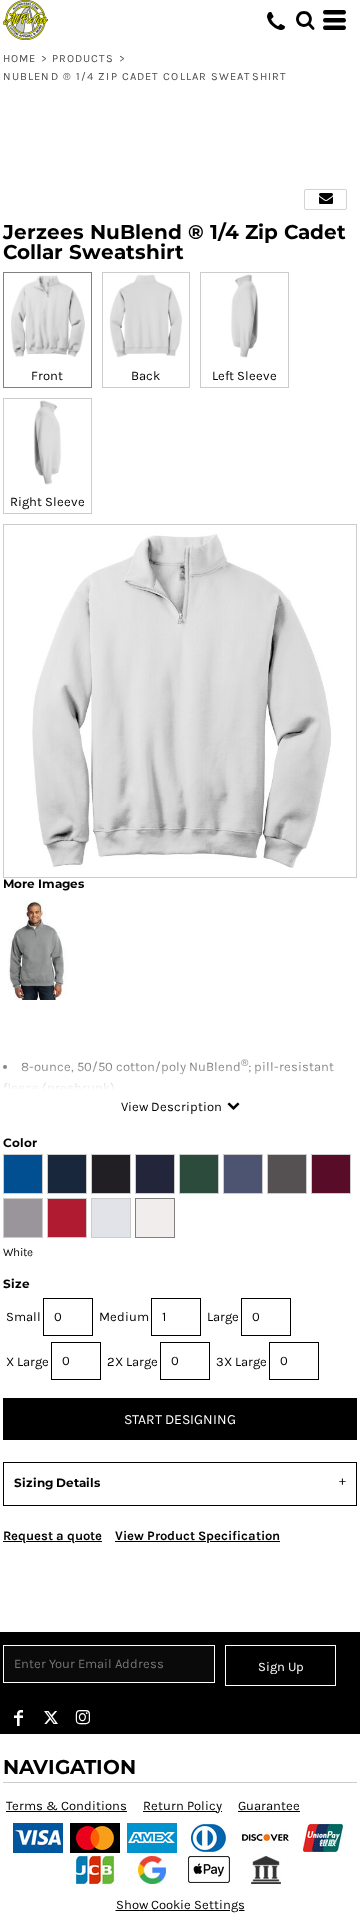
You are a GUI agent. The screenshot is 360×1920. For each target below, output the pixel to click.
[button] (305, 20)
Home (19, 58)
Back (145, 375)
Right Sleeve (47, 501)
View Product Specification (197, 1535)
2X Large (132, 1361)
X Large (27, 1361)
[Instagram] (83, 1718)
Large (223, 1316)
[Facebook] (19, 1718)
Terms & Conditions (66, 1805)
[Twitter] (51, 1718)
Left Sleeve (244, 375)
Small (23, 1316)
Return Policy (182, 1805)
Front (47, 375)
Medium (124, 1316)
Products (83, 58)
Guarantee (269, 1805)
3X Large (241, 1361)
